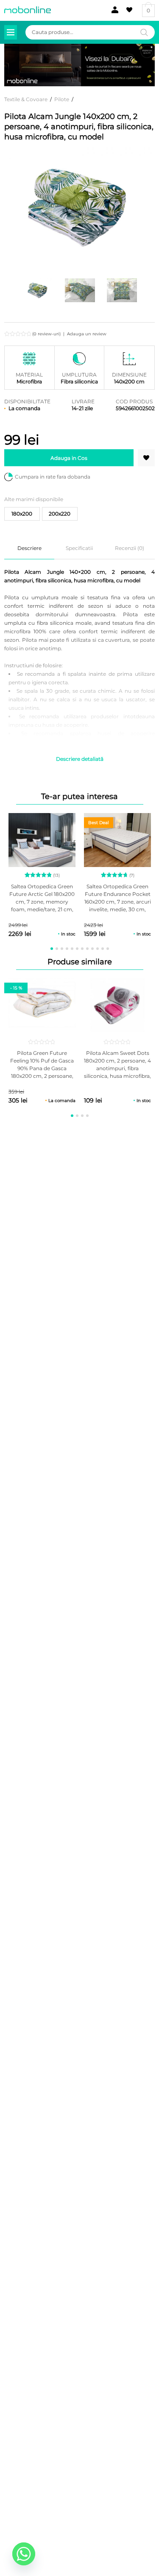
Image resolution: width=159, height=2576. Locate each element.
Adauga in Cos (69, 458)
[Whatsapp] (24, 2554)
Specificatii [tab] (79, 548)
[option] (38, 290)
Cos (148, 10)
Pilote (62, 99)
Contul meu (113, 10)
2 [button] (57, 949)
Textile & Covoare (26, 99)
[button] (146, 458)
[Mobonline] (28, 10)
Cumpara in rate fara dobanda (53, 477)
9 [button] (92, 949)
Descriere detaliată (80, 759)
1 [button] (52, 949)
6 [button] (77, 949)
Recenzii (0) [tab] (130, 548)
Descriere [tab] (29, 548)
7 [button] (82, 949)
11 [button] (103, 949)
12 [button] (108, 949)
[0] (128, 10)
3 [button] (62, 949)
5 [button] (72, 949)
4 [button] (67, 949)
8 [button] (87, 949)
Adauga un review (87, 334)
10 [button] (98, 949)
